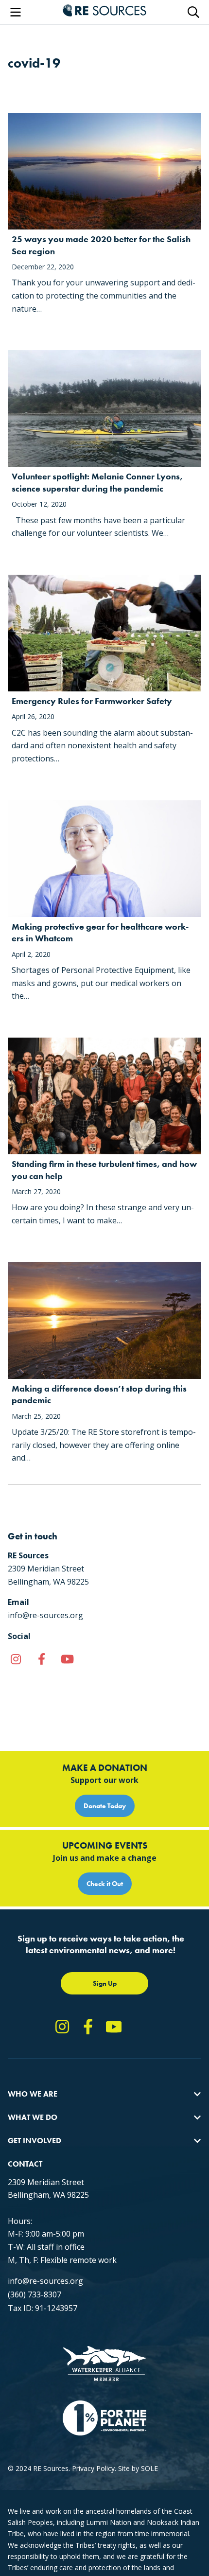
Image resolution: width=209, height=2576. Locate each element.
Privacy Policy (93, 2468)
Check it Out (105, 1884)
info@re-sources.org (45, 2281)
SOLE (149, 2468)
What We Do (33, 2117)
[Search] (193, 12)
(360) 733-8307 (35, 2294)
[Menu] (16, 12)
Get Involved (35, 2141)
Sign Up (105, 1983)
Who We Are (33, 2094)
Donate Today (105, 1806)
